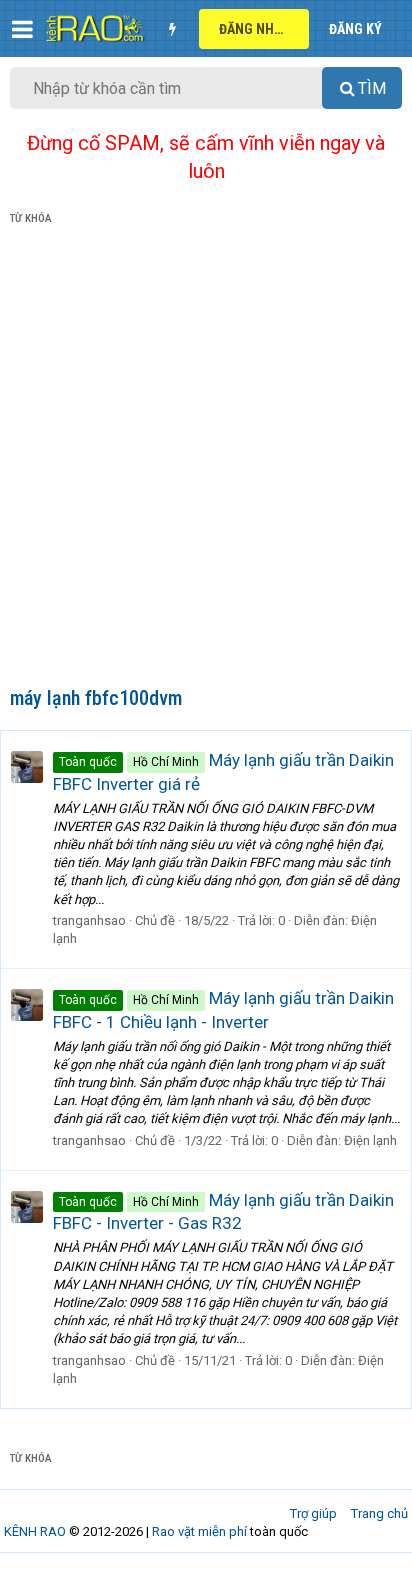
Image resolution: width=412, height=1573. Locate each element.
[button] (22, 29)
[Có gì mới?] (172, 29)
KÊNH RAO (35, 1531)
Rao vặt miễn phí (199, 1531)
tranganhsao (89, 920)
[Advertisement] (206, 460)
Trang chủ (379, 1513)
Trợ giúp (313, 1513)
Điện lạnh (370, 1140)
